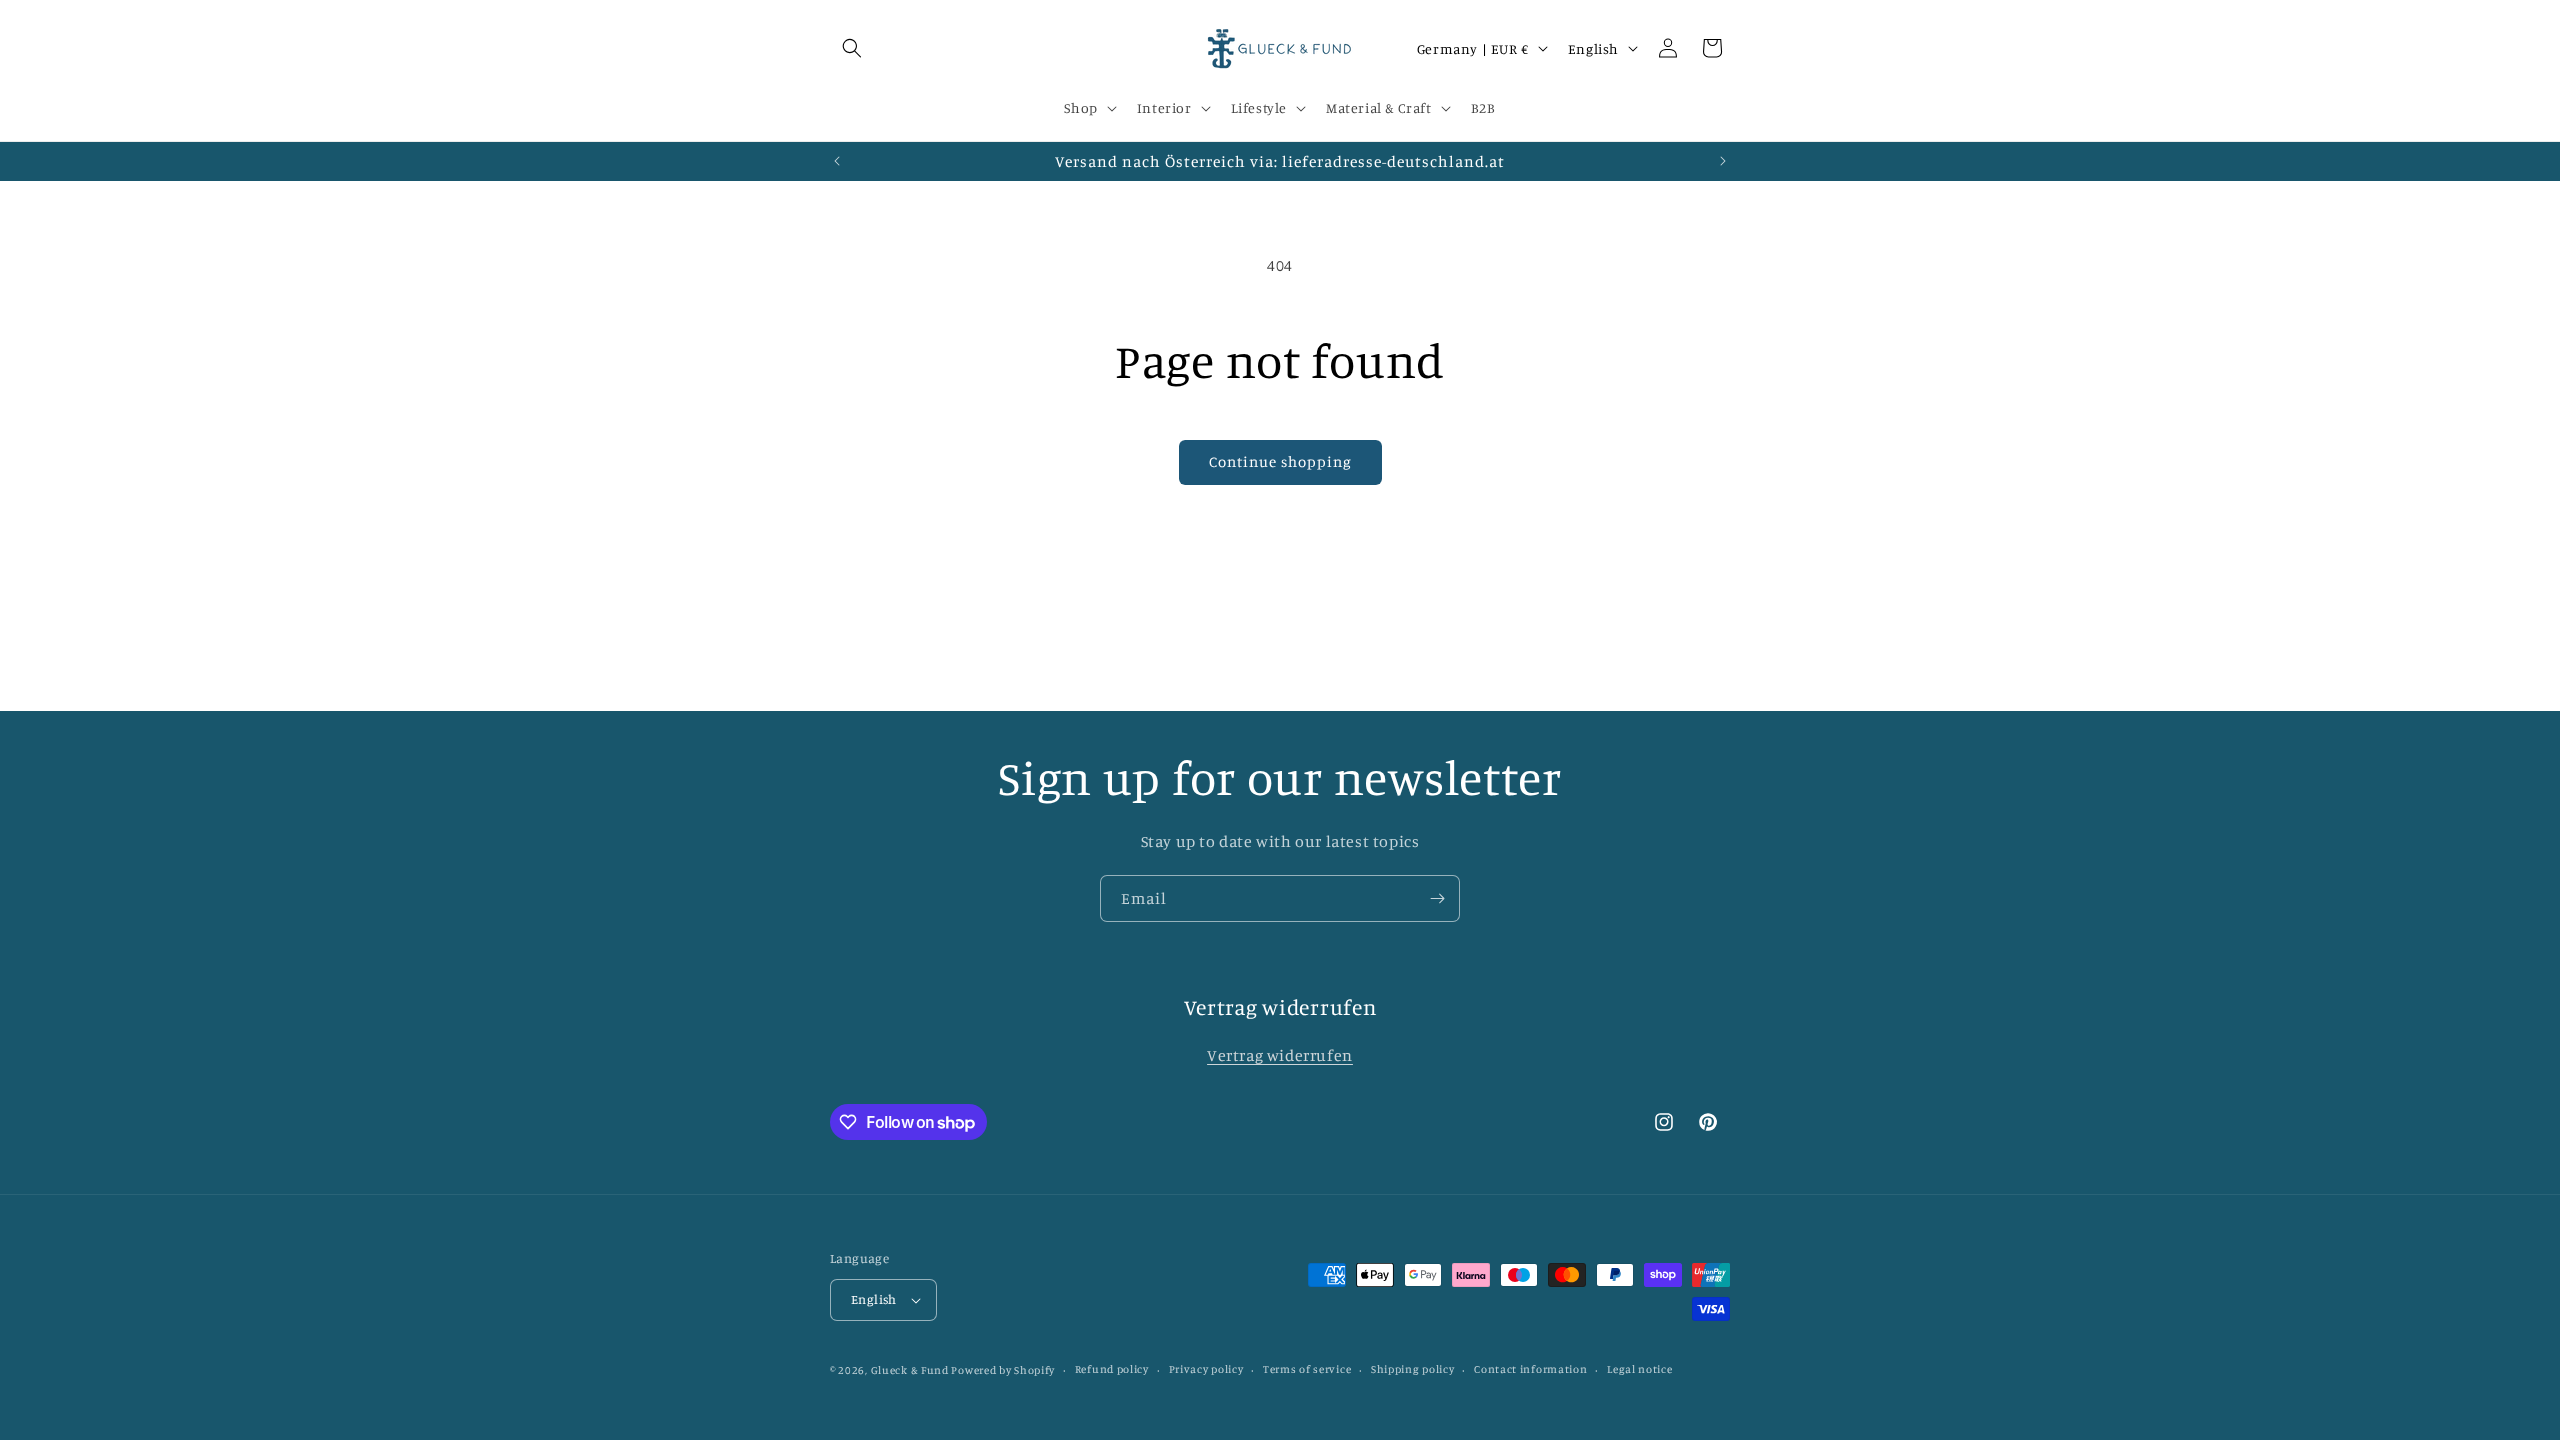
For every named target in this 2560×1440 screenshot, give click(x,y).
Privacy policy (1206, 1369)
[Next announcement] (1723, 161)
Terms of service (1307, 1369)
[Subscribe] (1437, 898)
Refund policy (1112, 1369)
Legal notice (1639, 1369)
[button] (852, 48)
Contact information (1530, 1369)
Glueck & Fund (910, 1370)
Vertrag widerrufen (1280, 1055)
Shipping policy (1413, 1369)
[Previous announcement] (837, 161)
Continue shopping (1280, 461)
